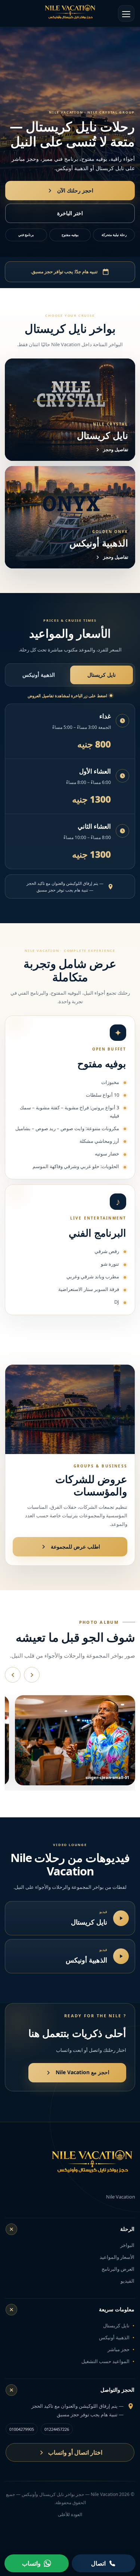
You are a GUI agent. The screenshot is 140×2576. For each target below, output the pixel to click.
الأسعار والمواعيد (117, 2257)
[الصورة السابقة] (13, 1675)
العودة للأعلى (70, 2514)
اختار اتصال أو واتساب (75, 2452)
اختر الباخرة (70, 213)
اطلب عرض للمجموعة (75, 1547)
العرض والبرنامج (118, 2269)
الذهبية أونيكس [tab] (39, 675)
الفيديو (127, 2281)
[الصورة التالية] (32, 1675)
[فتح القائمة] (126, 13)
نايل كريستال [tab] (102, 675)
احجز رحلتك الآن (75, 190)
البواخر (127, 2245)
